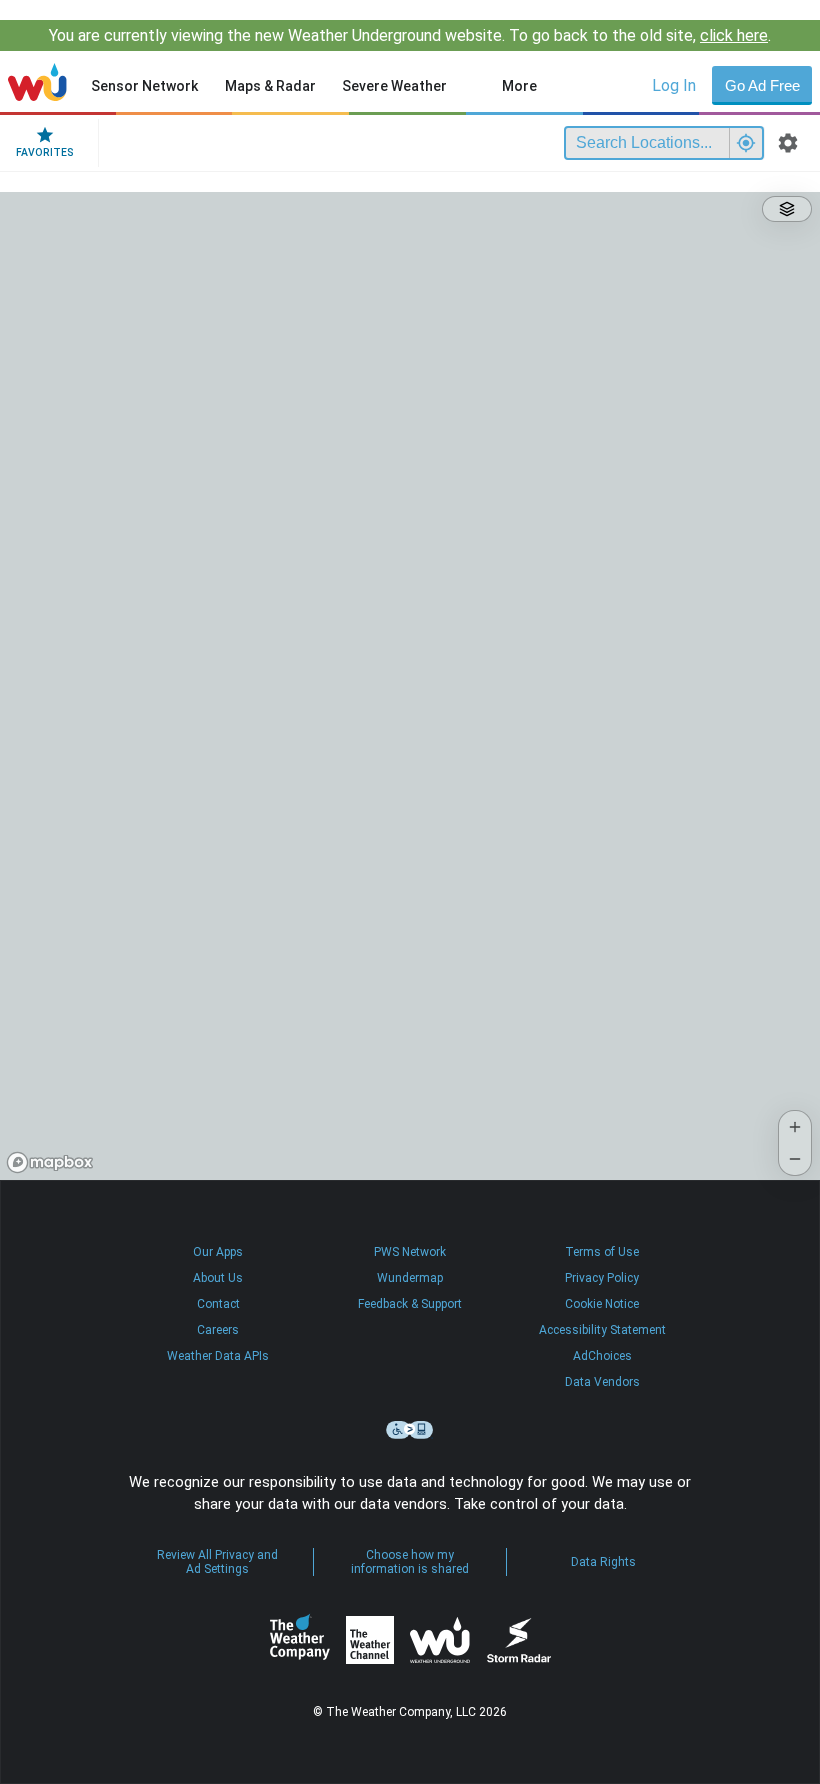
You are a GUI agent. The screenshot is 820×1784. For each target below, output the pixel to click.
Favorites (45, 152)
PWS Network (410, 1252)
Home (37, 82)
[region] (410, 686)
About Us (218, 1278)
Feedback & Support (410, 1304)
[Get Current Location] (746, 143)
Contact (218, 1304)
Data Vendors (602, 1382)
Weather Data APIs (218, 1356)
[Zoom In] (795, 1127)
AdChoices (602, 1356)
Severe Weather (394, 86)
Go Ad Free (762, 85)
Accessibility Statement (602, 1330)
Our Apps (218, 1252)
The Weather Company (300, 1640)
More (519, 86)
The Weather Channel (370, 1640)
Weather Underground (440, 1640)
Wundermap (410, 1278)
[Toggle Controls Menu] (787, 209)
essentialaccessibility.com (410, 1430)
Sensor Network (144, 86)
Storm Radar (518, 1640)
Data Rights (603, 1562)
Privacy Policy (602, 1278)
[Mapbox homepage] (50, 1162)
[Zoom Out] (795, 1159)
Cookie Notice (602, 1304)
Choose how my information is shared (410, 1562)
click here (734, 35)
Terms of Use (602, 1252)
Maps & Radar (270, 86)
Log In (674, 85)
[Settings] (788, 143)
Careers (218, 1330)
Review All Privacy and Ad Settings (217, 1562)
